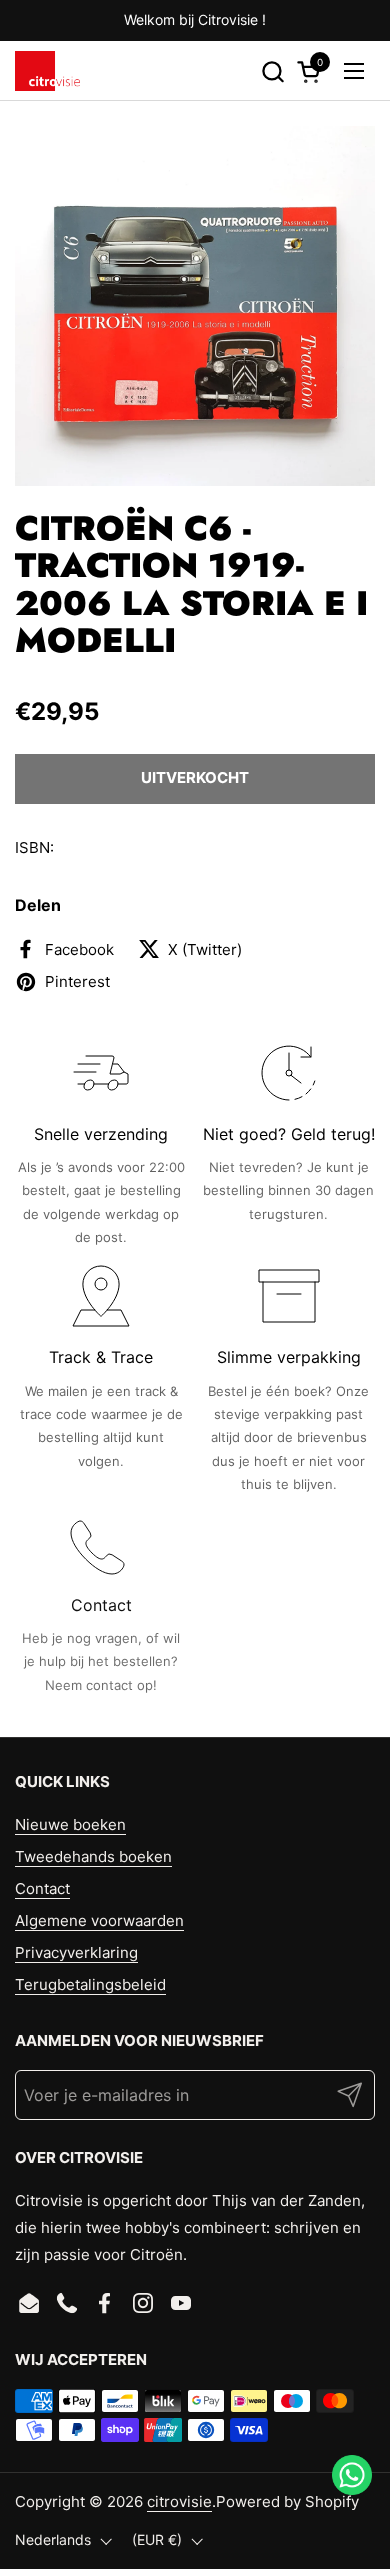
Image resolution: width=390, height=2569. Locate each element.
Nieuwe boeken (70, 1824)
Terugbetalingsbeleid (90, 1984)
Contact (42, 1888)
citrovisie (179, 2501)
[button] (272, 71)
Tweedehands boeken (93, 1856)
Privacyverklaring (76, 1952)
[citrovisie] (47, 71)
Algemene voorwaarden (99, 1920)
